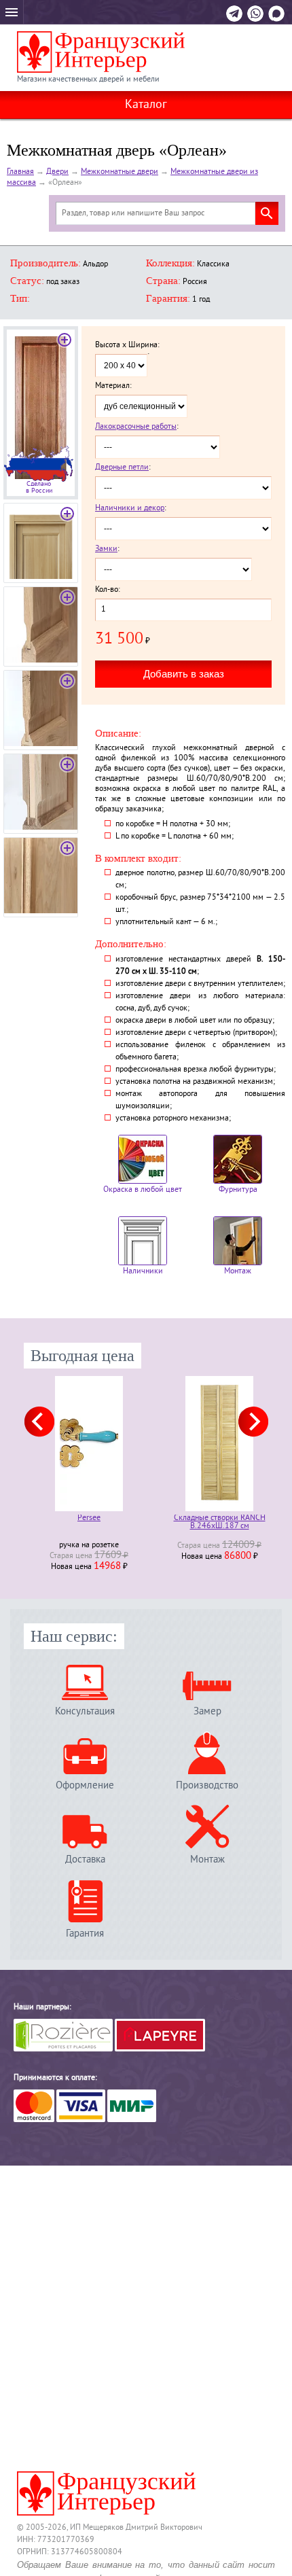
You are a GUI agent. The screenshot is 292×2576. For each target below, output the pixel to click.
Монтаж (238, 1272)
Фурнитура (238, 1190)
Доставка (85, 1859)
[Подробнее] (89, 1444)
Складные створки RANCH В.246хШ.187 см (220, 1523)
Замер (207, 1711)
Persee (89, 1519)
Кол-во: (108, 590)
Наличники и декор (130, 509)
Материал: (113, 387)
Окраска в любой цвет (143, 1190)
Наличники (143, 1272)
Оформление (85, 1785)
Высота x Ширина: (127, 346)
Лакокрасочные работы (136, 427)
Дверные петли (122, 468)
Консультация (85, 1711)
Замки (106, 549)
